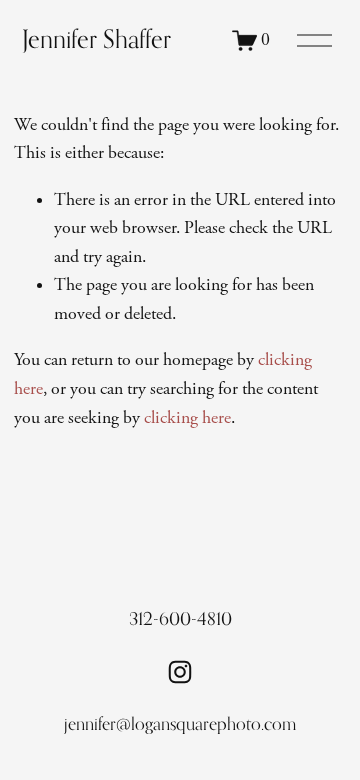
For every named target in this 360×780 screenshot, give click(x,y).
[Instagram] (180, 672)
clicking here (187, 418)
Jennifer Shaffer (96, 39)
